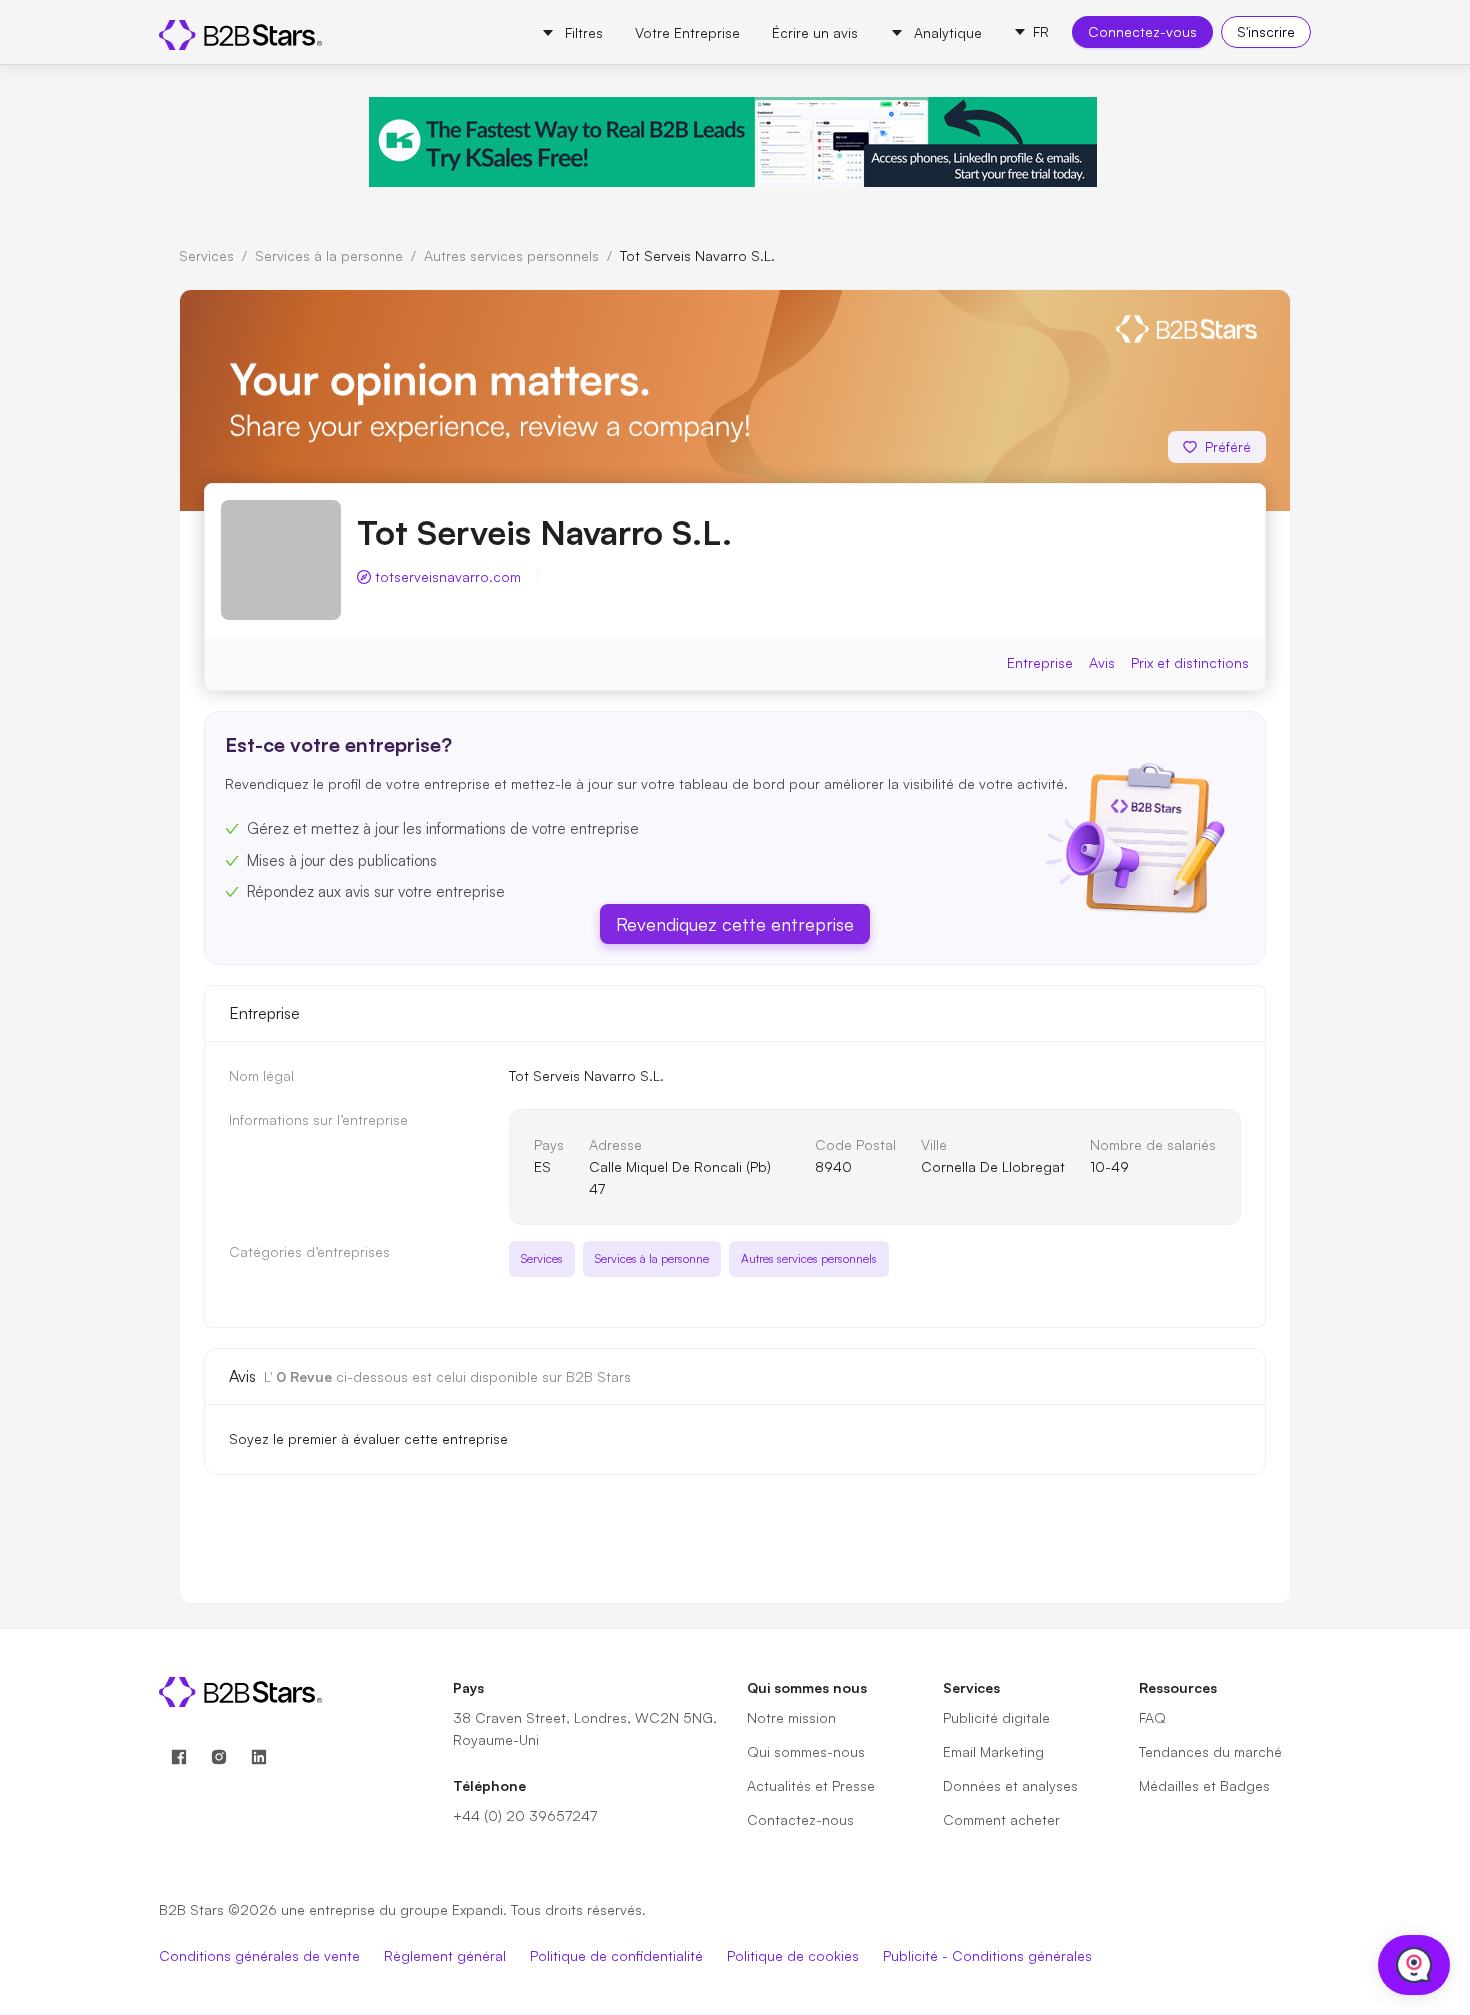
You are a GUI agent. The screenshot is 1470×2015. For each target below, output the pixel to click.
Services (206, 255)
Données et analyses (1010, 1785)
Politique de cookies (793, 1955)
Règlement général (445, 1955)
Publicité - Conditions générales (987, 1955)
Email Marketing (993, 1751)
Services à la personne (329, 255)
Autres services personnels (511, 255)
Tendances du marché (1210, 1751)
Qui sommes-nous (806, 1751)
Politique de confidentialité (616, 1955)
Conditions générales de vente (259, 1955)
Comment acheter (1001, 1819)
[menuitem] (572, 33)
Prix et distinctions (1190, 662)
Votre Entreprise (687, 32)
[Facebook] (179, 1757)
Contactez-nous (800, 1819)
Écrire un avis (815, 32)
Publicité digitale (996, 1717)
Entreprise (1040, 662)
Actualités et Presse (811, 1785)
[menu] (761, 32)
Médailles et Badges (1204, 1785)
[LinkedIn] (259, 1757)
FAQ (1152, 1717)
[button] (1031, 32)
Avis (1102, 662)
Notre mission (791, 1717)
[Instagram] (219, 1757)
